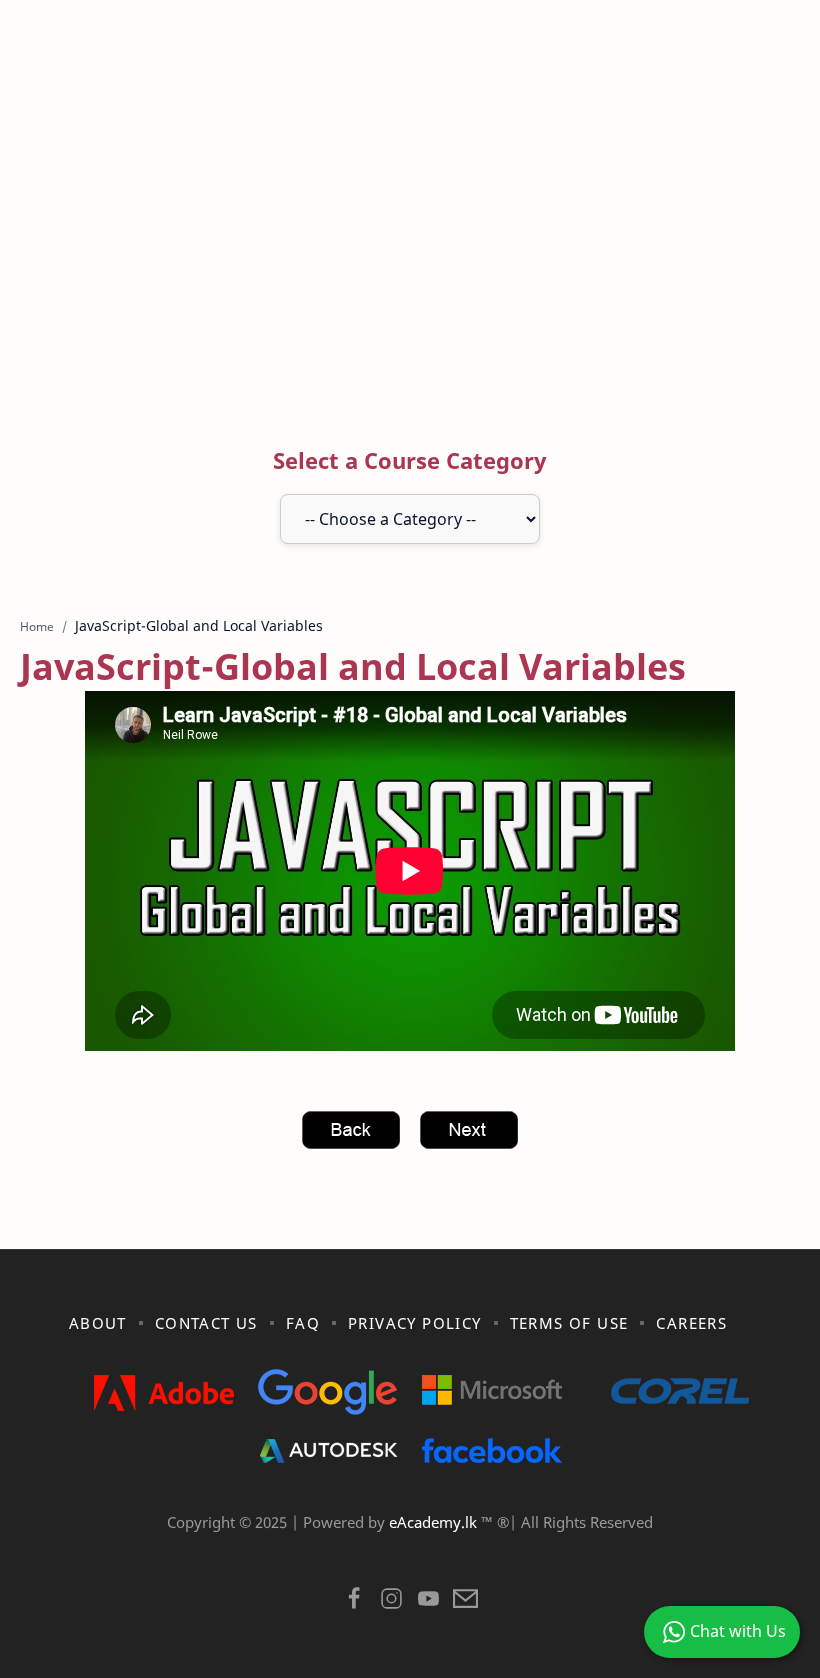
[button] (354, 1603)
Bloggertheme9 (737, 1548)
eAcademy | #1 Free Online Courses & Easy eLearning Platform (368, 1548)
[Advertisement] (410, 233)
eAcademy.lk (435, 1522)
